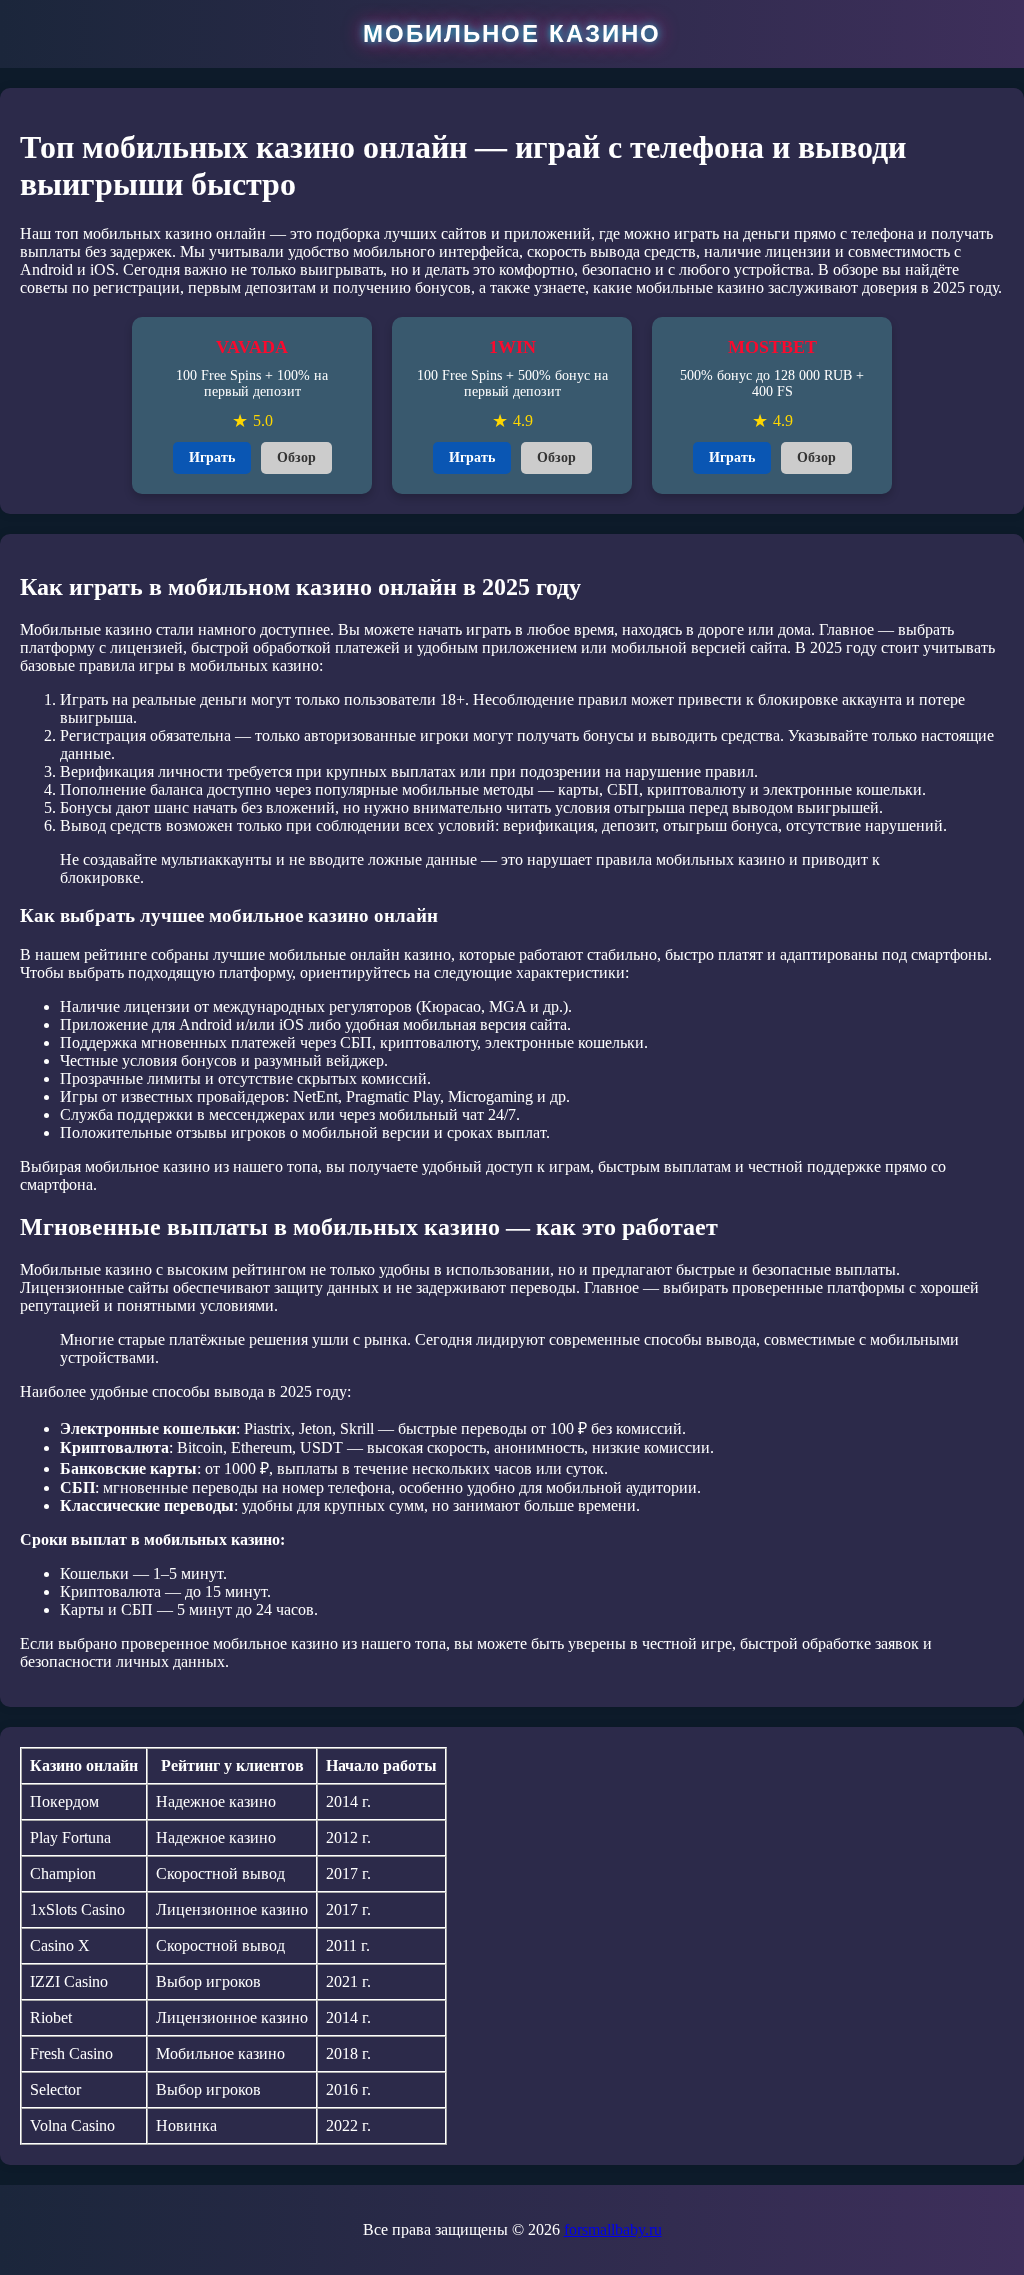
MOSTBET (772, 347)
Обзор (296, 457)
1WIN (512, 347)
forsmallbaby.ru (613, 2229)
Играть (212, 457)
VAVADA (252, 347)
